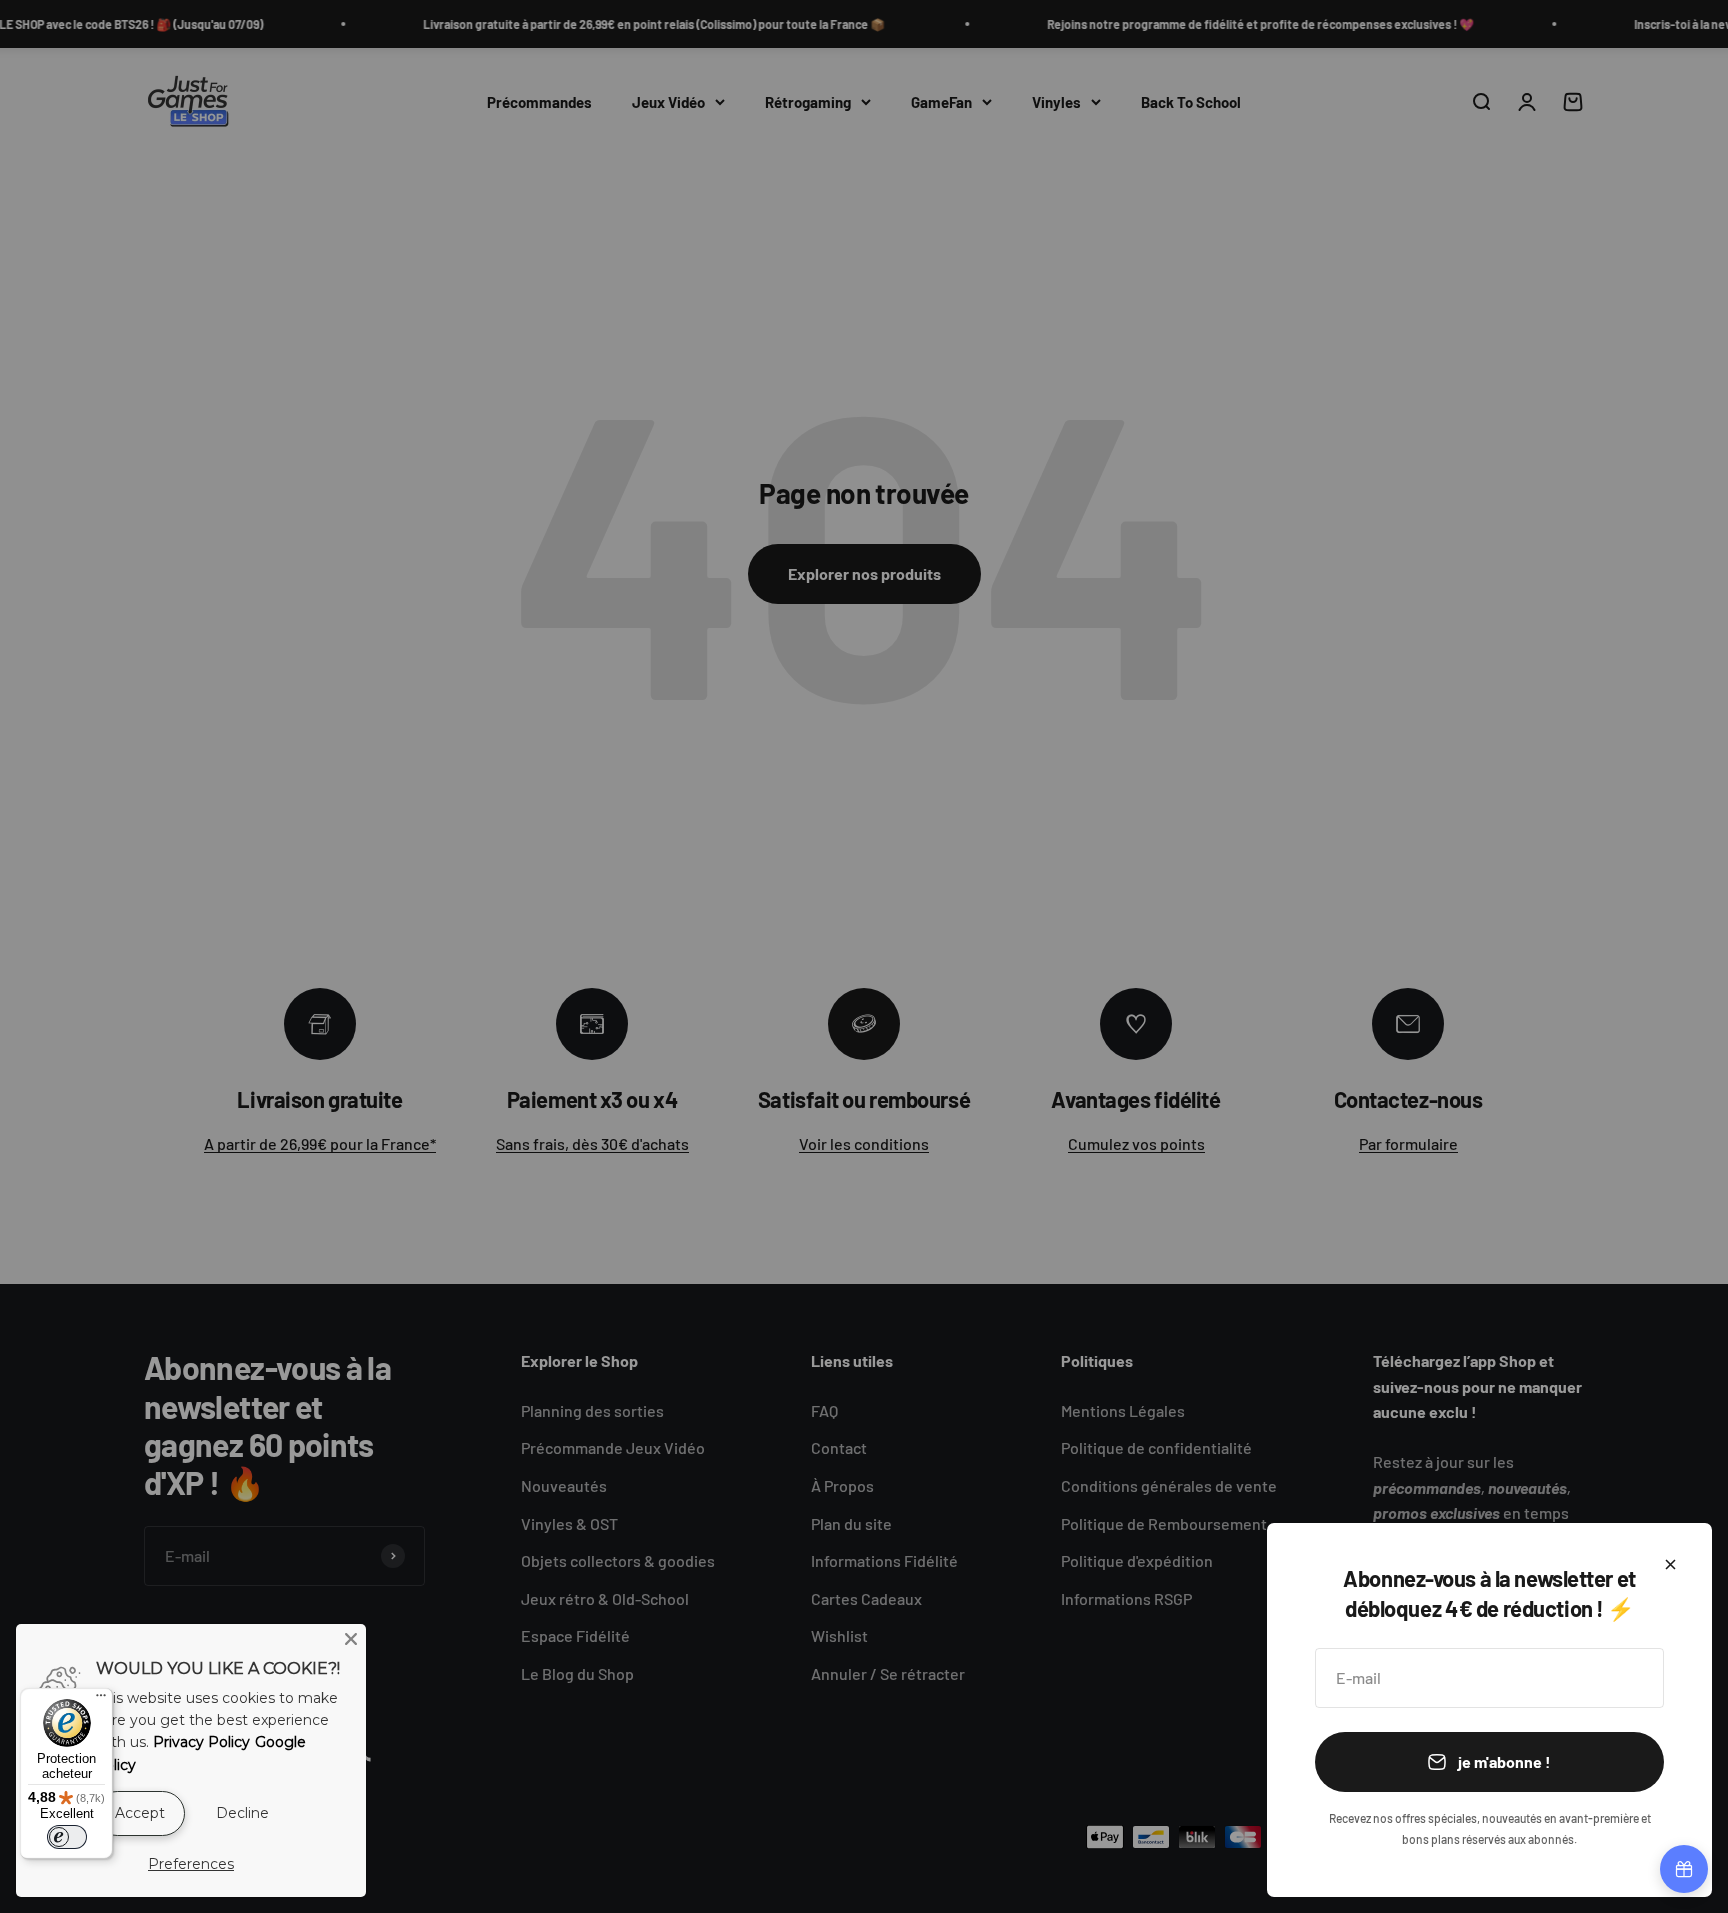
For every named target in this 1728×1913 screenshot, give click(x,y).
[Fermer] (1670, 1564)
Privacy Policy (201, 1742)
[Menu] (101, 1700)
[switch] (67, 1837)
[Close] (351, 1639)
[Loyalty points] (1684, 1869)
